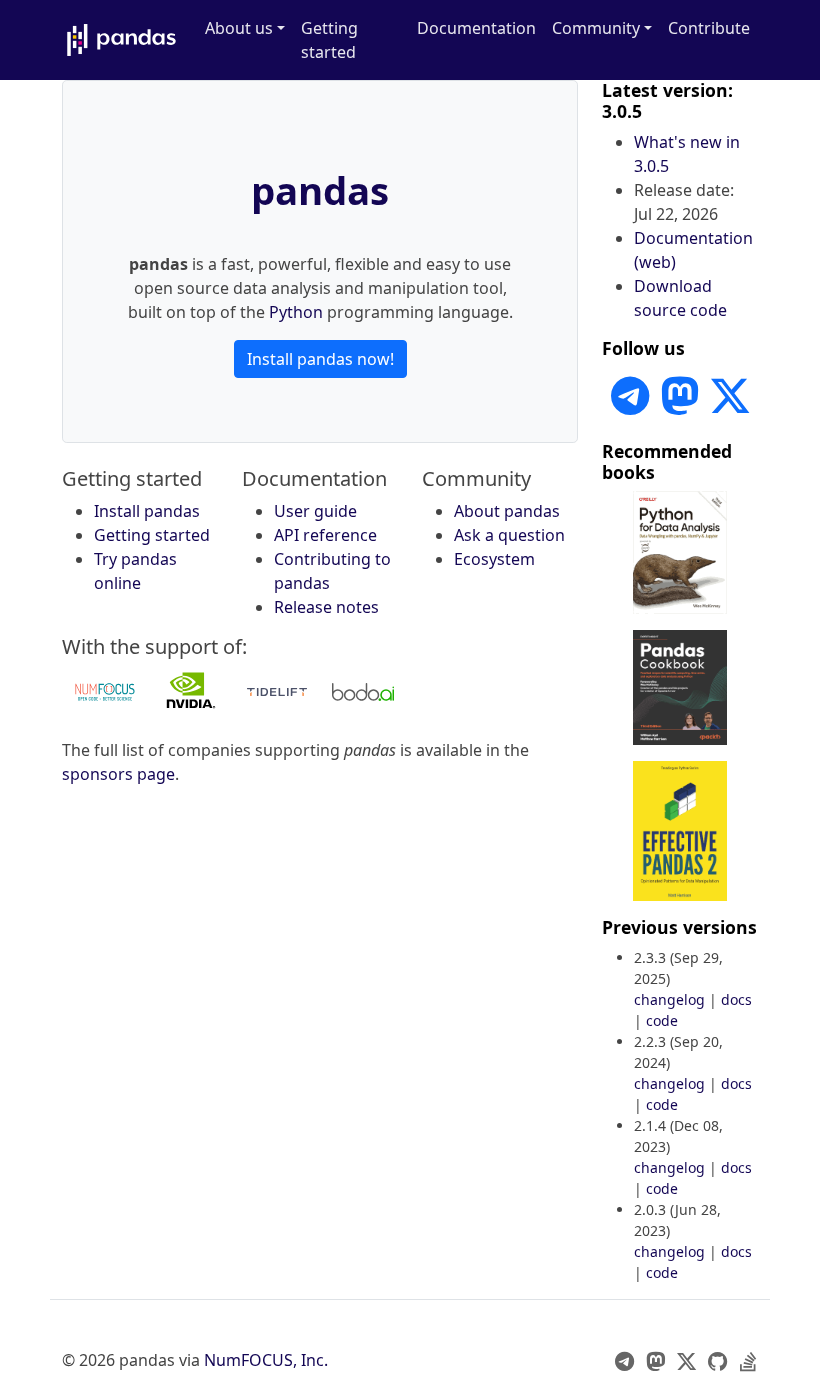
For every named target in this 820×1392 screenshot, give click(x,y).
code (662, 1020)
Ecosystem (494, 559)
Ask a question (509, 535)
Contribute (709, 28)
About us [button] (239, 28)
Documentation (476, 28)
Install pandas (147, 511)
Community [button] (596, 28)
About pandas (507, 511)
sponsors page (118, 774)
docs (736, 999)
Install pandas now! (320, 359)
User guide (315, 511)
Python (296, 312)
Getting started (329, 40)
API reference (325, 535)
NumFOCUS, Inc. (266, 1360)
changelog (669, 999)
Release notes (326, 607)
